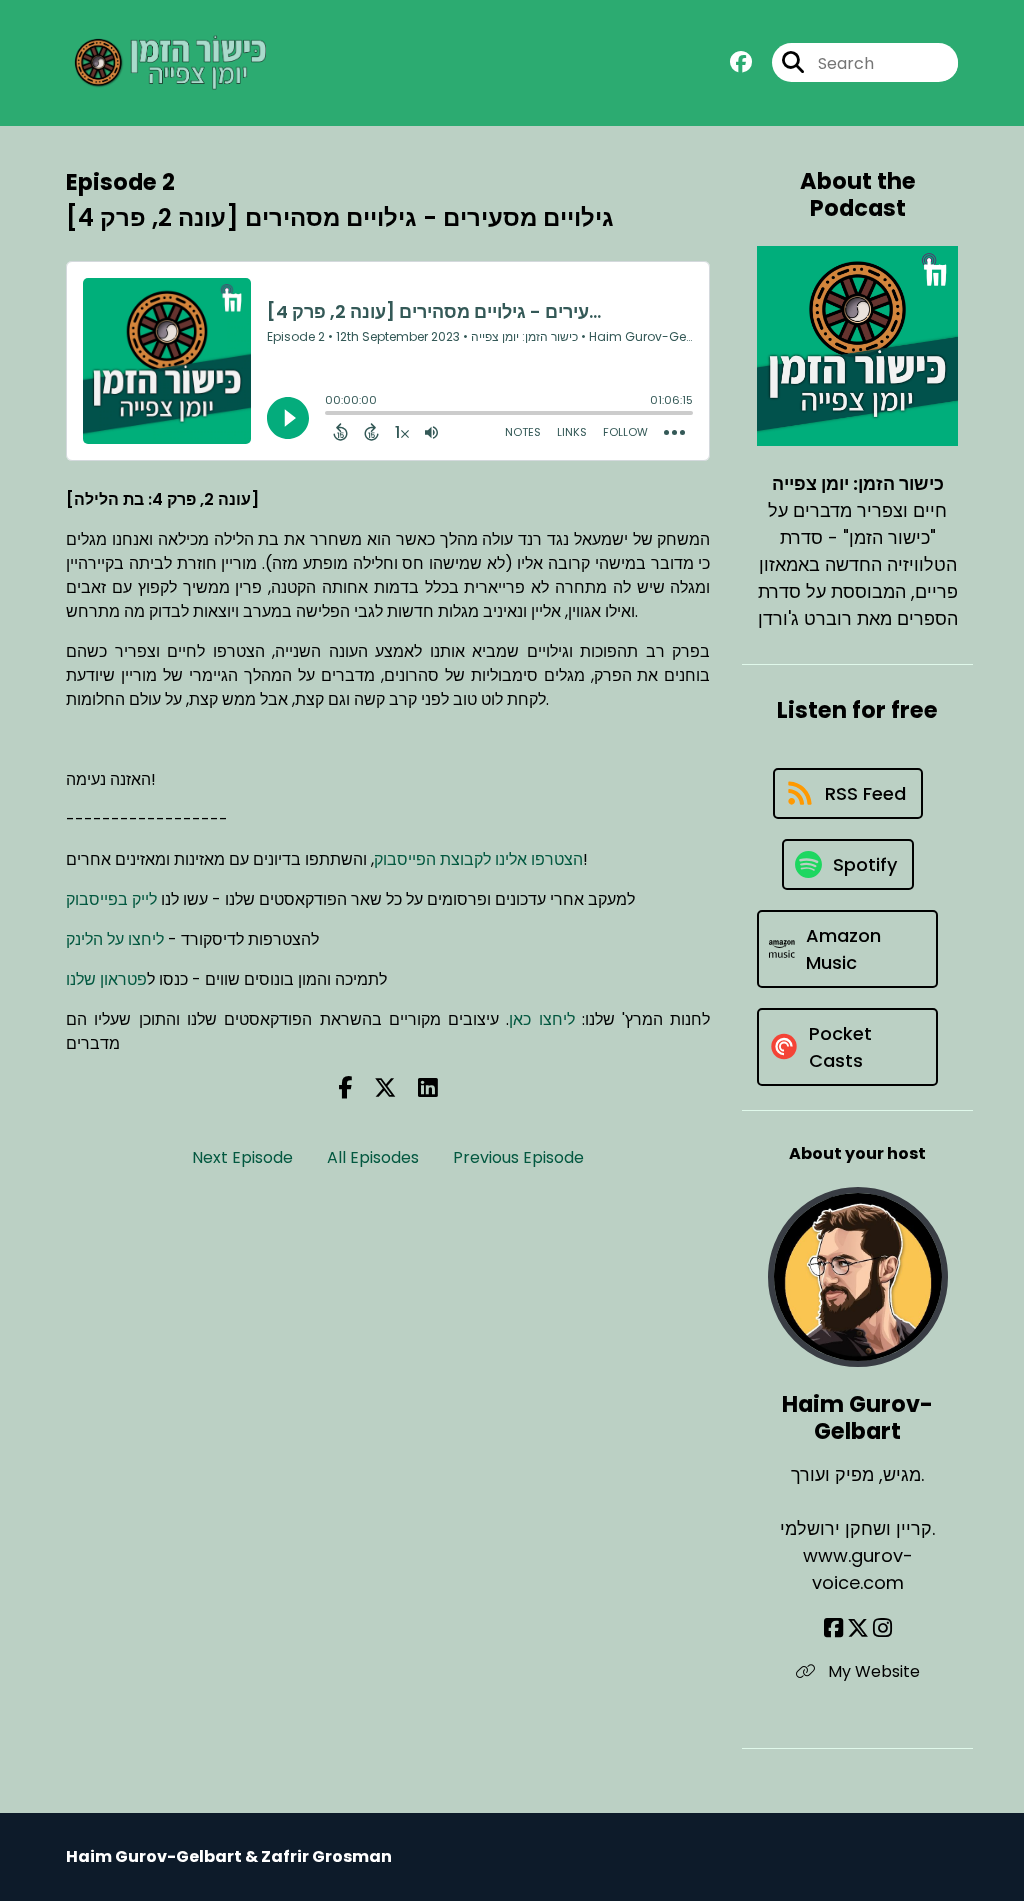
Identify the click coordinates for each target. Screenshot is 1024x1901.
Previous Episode (518, 1157)
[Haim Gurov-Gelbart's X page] (858, 1628)
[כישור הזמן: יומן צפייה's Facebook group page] (741, 62)
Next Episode (242, 1157)
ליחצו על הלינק (115, 939)
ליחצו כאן (541, 1019)
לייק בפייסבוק (111, 899)
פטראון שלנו (106, 979)
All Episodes (373, 1157)
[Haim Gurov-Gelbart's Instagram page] (882, 1628)
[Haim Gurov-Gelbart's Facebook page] (833, 1628)
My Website (872, 1671)
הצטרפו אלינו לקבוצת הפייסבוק (478, 859)
